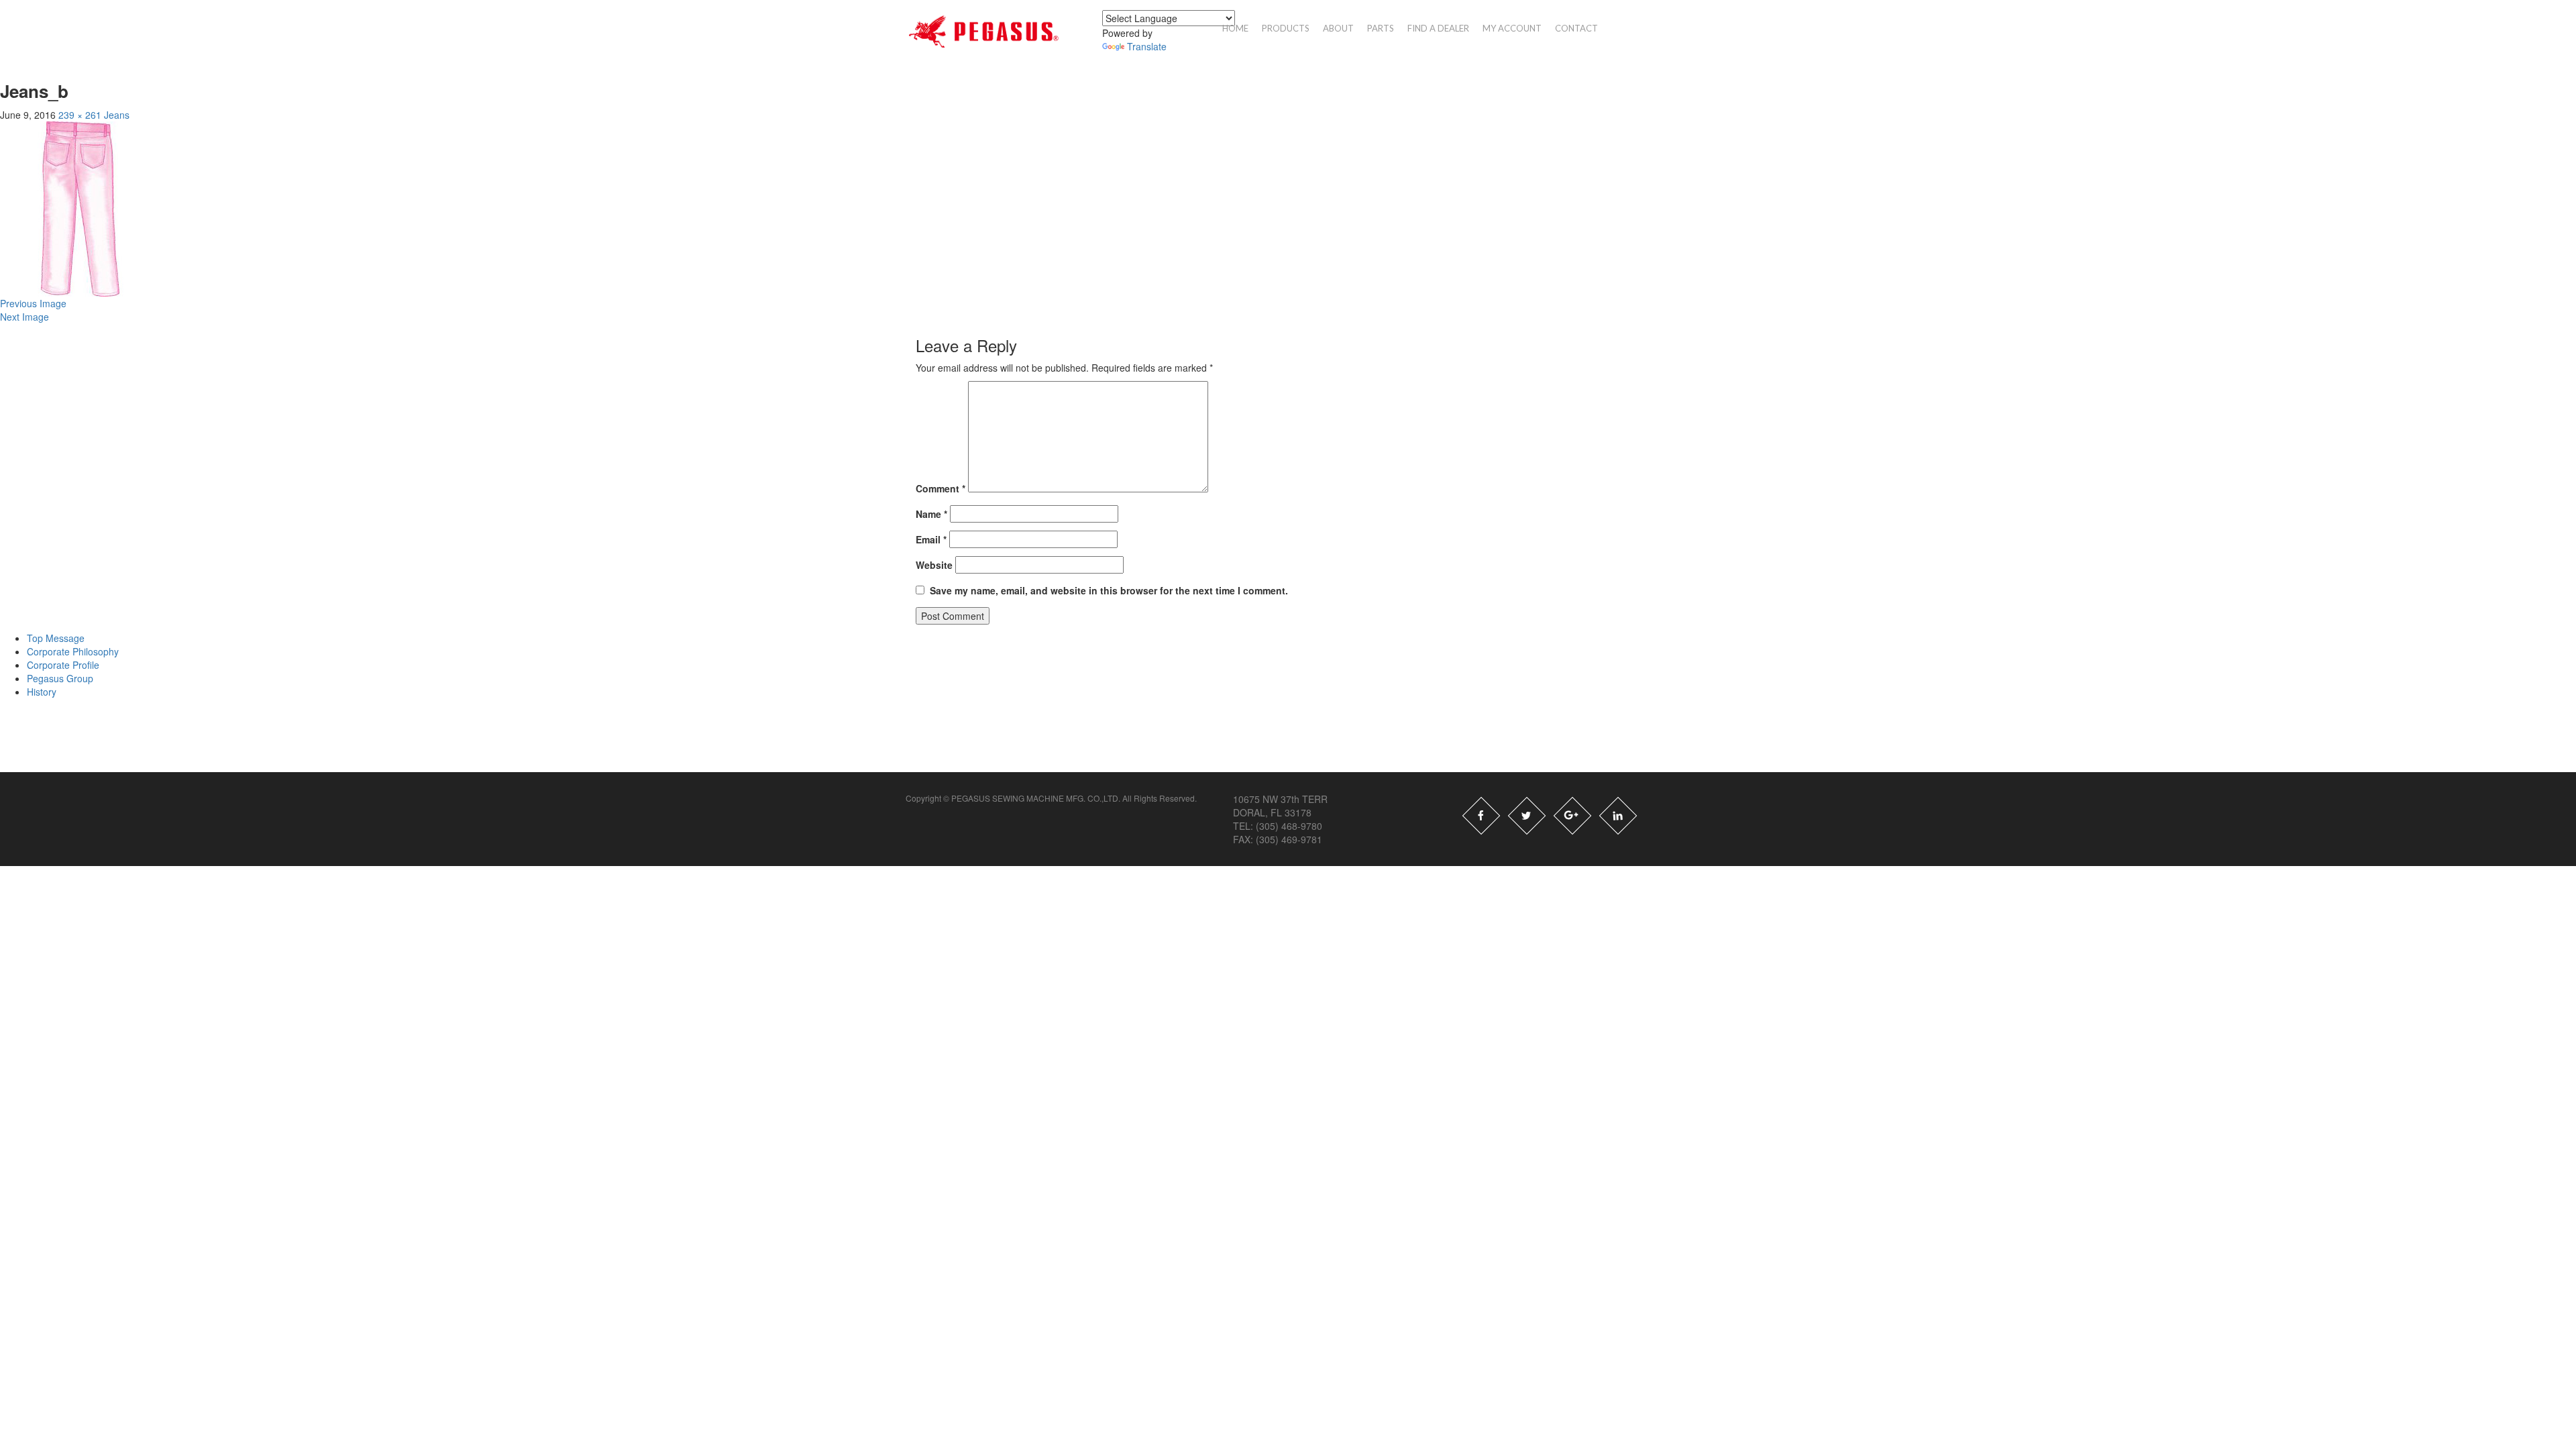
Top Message (56, 638)
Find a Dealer (1438, 28)
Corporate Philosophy (73, 651)
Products (1286, 28)
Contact (1576, 28)
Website (934, 565)
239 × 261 (80, 115)
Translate (1147, 46)
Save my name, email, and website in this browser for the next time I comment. (1109, 590)
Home (1235, 28)
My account (1512, 28)
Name (931, 514)
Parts (1381, 28)
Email (931, 539)
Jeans (117, 115)
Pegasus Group (60, 678)
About (1338, 28)
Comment (941, 488)
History (42, 692)
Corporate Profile (63, 665)
